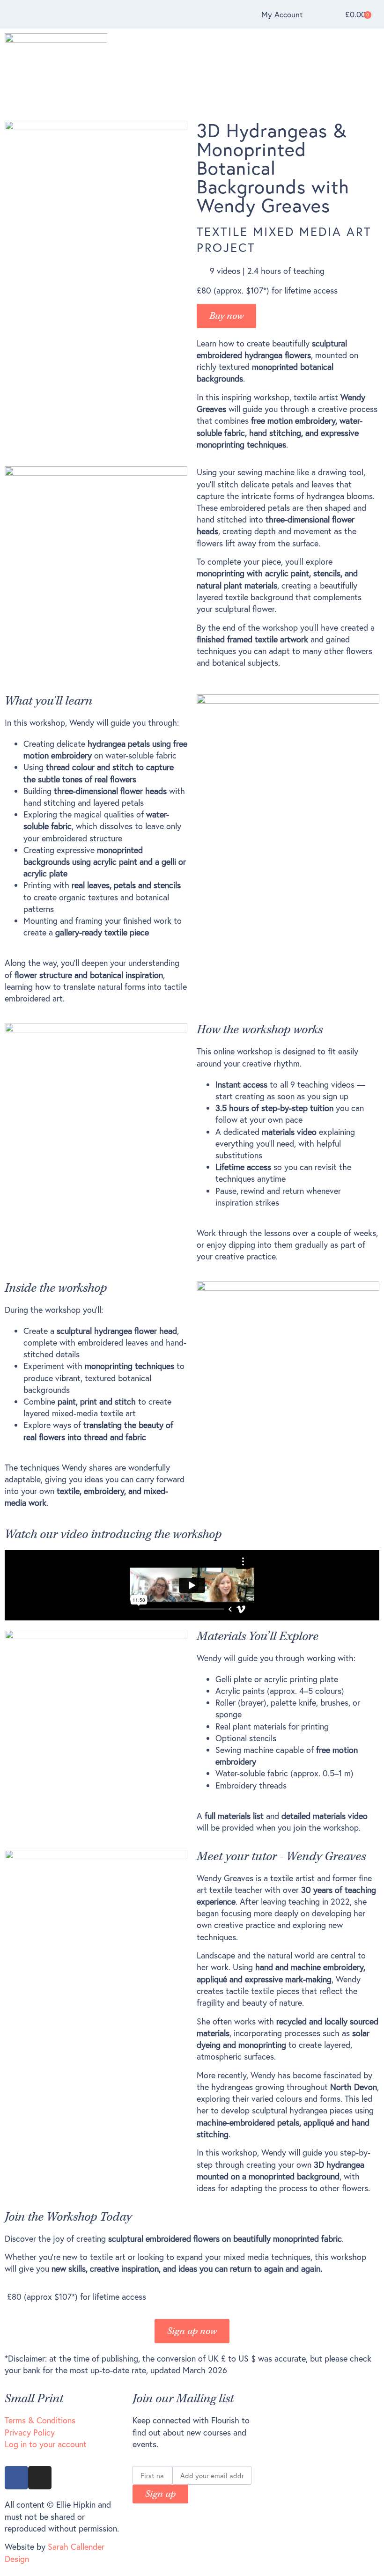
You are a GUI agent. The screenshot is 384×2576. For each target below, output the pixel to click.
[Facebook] (16, 2478)
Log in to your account (46, 2444)
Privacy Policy (30, 2432)
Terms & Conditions (40, 2420)
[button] (377, 72)
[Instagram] (40, 2478)
